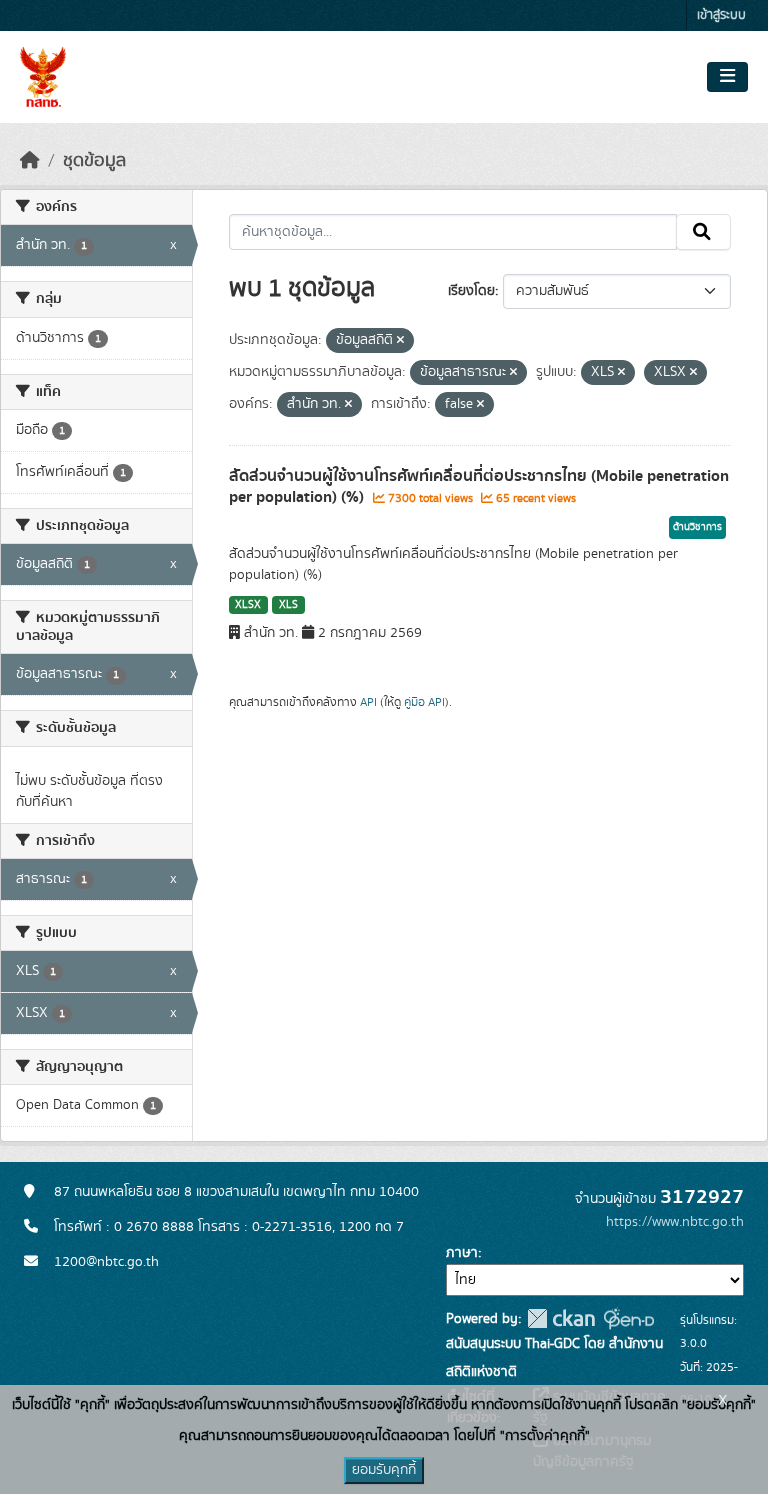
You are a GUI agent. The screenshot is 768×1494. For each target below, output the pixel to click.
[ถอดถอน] (400, 341)
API (368, 702)
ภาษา (462, 1253)
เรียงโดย (471, 291)
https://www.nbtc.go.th (675, 1222)
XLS (288, 605)
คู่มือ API (424, 702)
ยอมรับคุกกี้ (384, 1470)
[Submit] (703, 232)
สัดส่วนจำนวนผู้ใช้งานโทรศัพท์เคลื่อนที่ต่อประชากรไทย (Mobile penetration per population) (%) (479, 486)
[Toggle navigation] (727, 77)
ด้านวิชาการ (697, 527)
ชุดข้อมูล (94, 161)
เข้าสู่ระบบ (721, 15)
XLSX (248, 605)
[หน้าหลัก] (30, 161)
